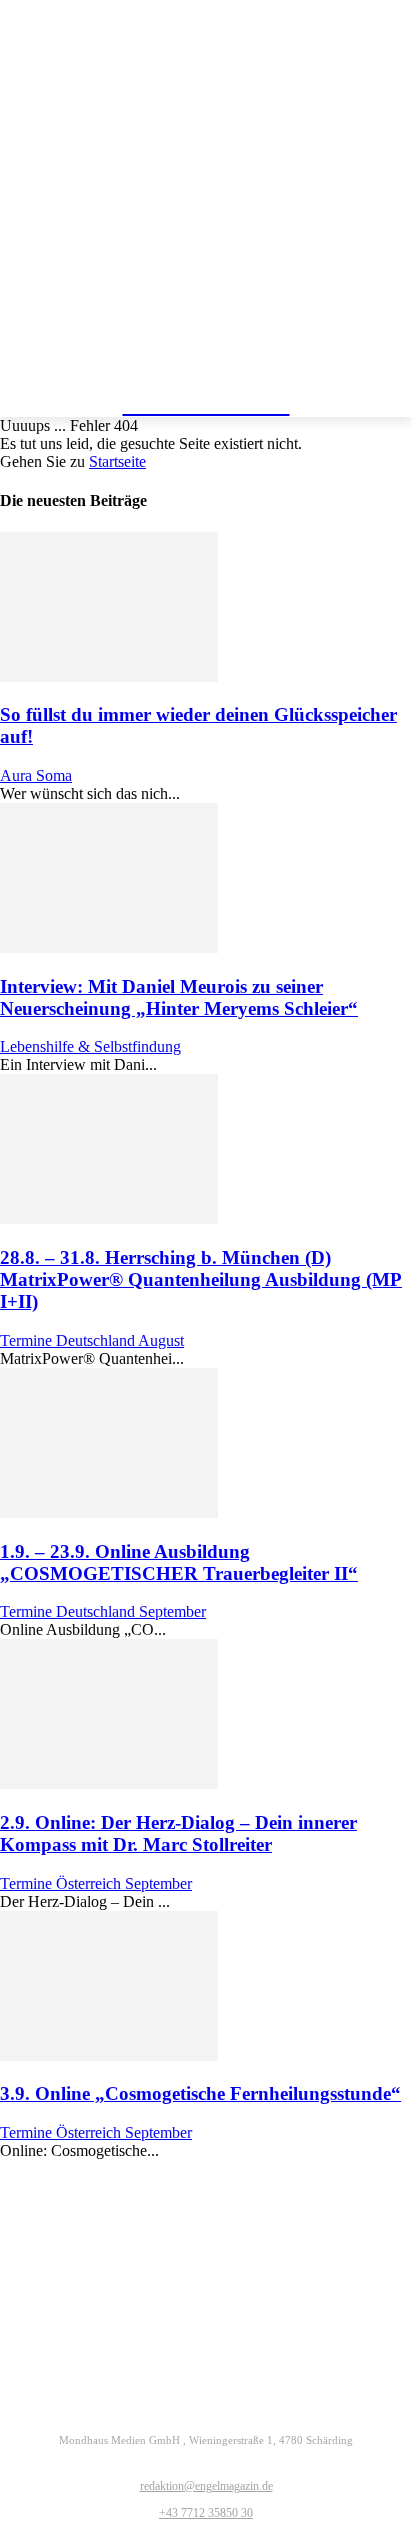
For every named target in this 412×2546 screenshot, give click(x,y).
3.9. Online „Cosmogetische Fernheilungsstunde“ (200, 2093)
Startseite (117, 461)
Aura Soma (36, 775)
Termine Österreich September (96, 1883)
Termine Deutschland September (103, 1611)
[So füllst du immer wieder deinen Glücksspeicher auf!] (109, 676)
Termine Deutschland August (92, 1340)
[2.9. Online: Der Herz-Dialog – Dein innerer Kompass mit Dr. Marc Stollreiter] (109, 1783)
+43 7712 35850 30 (206, 2513)
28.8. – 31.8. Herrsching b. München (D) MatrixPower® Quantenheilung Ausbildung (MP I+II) (201, 1279)
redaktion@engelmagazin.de (206, 2486)
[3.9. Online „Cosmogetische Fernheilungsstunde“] (109, 2055)
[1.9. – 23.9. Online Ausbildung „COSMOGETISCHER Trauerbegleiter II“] (109, 1512)
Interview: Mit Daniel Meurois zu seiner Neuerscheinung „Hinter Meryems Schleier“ (179, 997)
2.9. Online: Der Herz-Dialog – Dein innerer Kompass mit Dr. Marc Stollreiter (178, 1833)
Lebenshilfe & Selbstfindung (90, 1046)
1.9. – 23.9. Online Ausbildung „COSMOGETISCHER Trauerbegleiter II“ (179, 1562)
